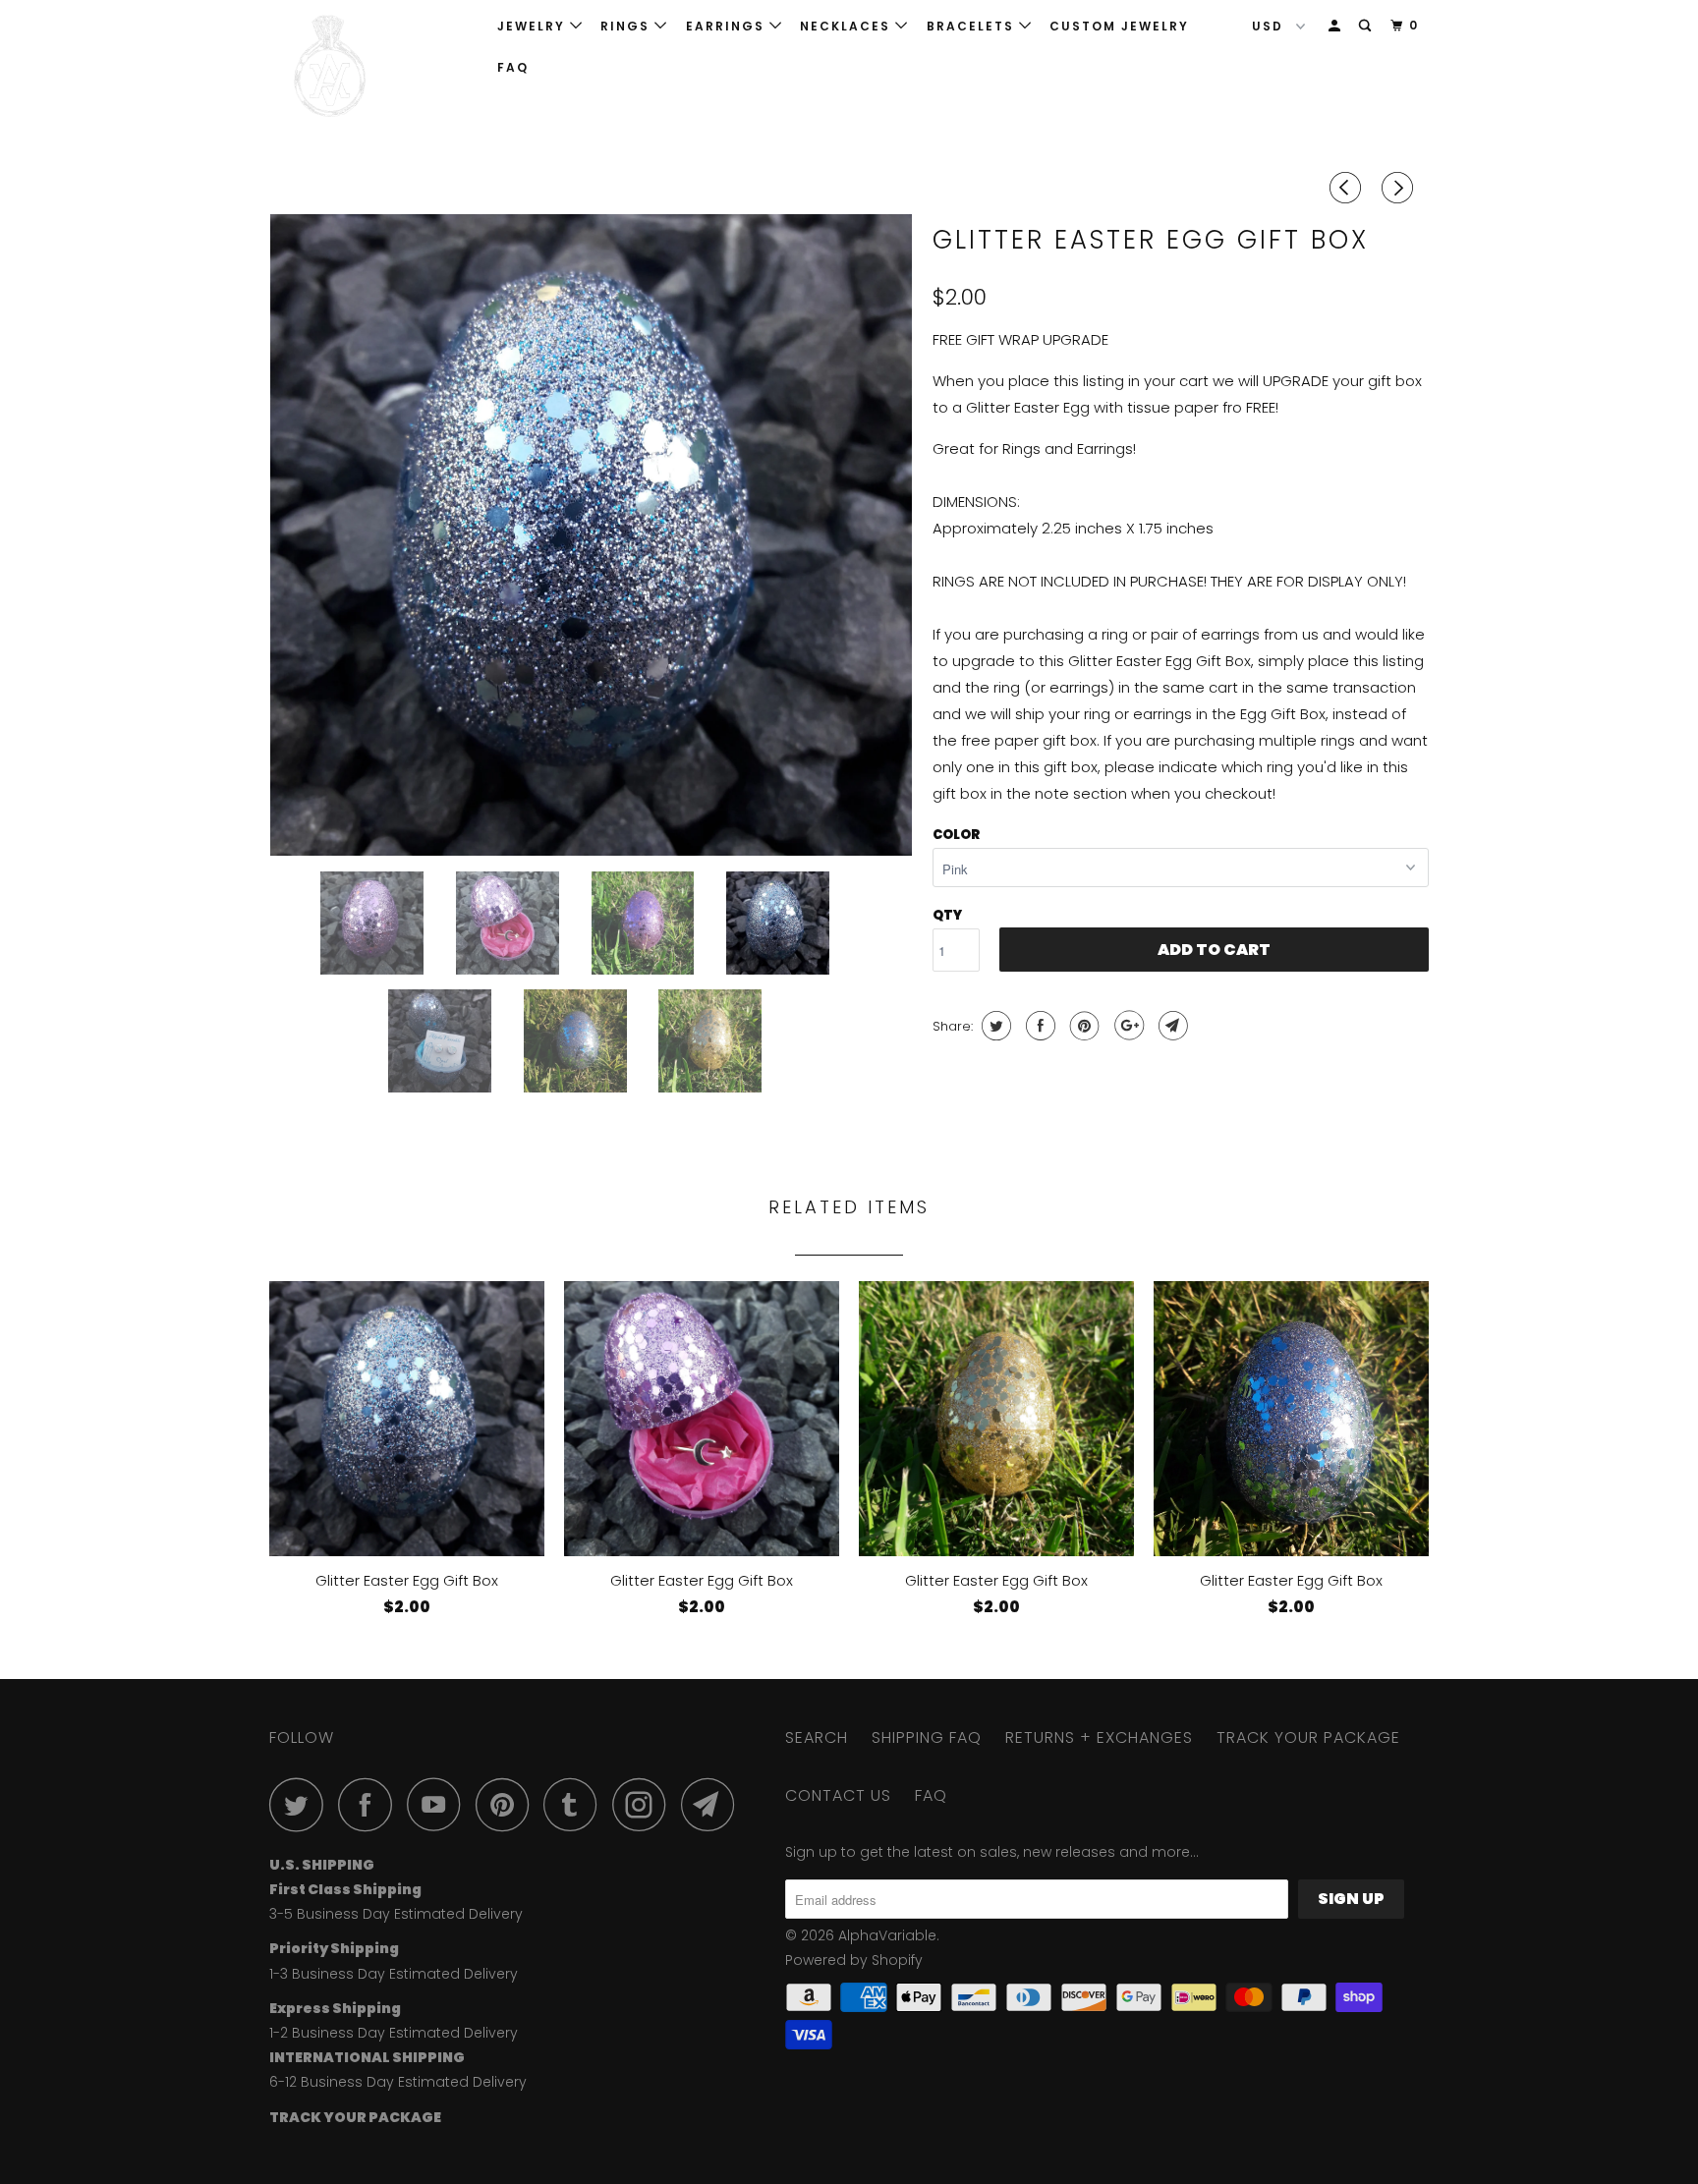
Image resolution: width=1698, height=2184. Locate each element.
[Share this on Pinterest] (1082, 1026)
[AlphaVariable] (370, 66)
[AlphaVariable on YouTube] (439, 1804)
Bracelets (973, 26)
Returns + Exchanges (1099, 1737)
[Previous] (1348, 188)
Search (817, 1737)
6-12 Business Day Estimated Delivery (398, 2082)
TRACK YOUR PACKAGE (1308, 1737)
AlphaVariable (887, 1935)
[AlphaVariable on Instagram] (645, 1804)
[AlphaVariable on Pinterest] (508, 1804)
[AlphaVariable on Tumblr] (576, 1804)
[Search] (1367, 26)
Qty (947, 915)
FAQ (513, 67)
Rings (627, 26)
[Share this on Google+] (1127, 1026)
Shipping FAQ (927, 1737)
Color (956, 835)
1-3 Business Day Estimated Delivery (394, 1974)
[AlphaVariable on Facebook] (370, 1804)
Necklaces (848, 26)
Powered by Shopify (854, 1960)
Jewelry (534, 26)
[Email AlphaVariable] (713, 1804)
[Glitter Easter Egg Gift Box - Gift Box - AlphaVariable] (591, 535)
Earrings (728, 26)
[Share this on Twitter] (994, 1026)
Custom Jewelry (1119, 26)
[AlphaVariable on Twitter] (302, 1804)
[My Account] (1336, 26)
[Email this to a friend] (1171, 1026)
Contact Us (838, 1795)
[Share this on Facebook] (1038, 1026)
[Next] (1400, 188)
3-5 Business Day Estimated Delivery (396, 1914)
